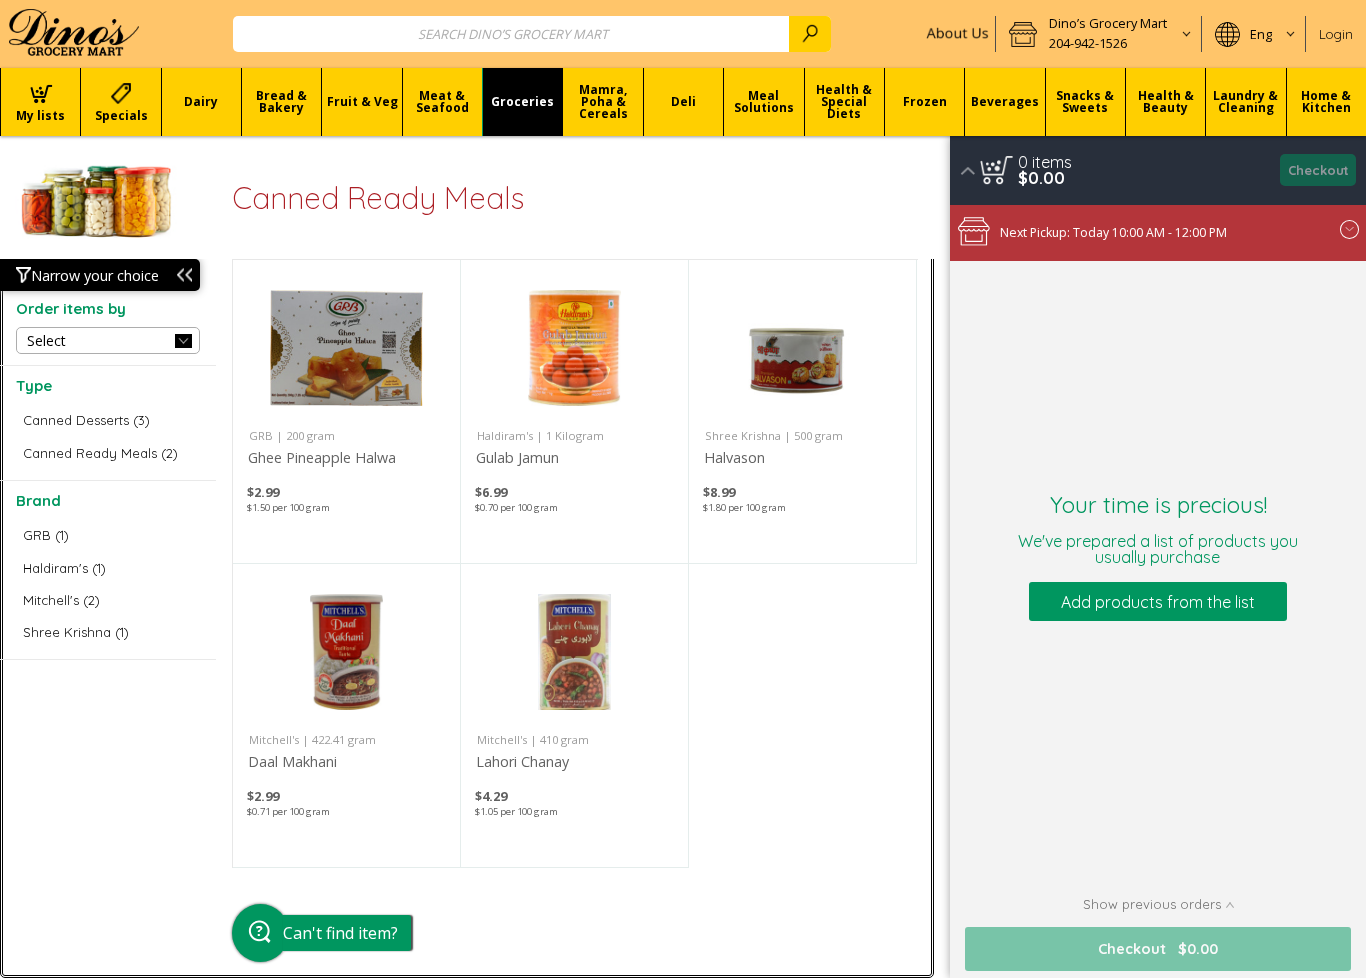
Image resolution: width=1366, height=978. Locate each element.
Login (1336, 34)
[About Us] (955, 34)
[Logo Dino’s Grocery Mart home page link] (74, 34)
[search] (810, 33)
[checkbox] (108, 420)
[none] (346, 411)
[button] (1098, 34)
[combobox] (532, 33)
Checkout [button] (1318, 170)
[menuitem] (40, 102)
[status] (1045, 162)
